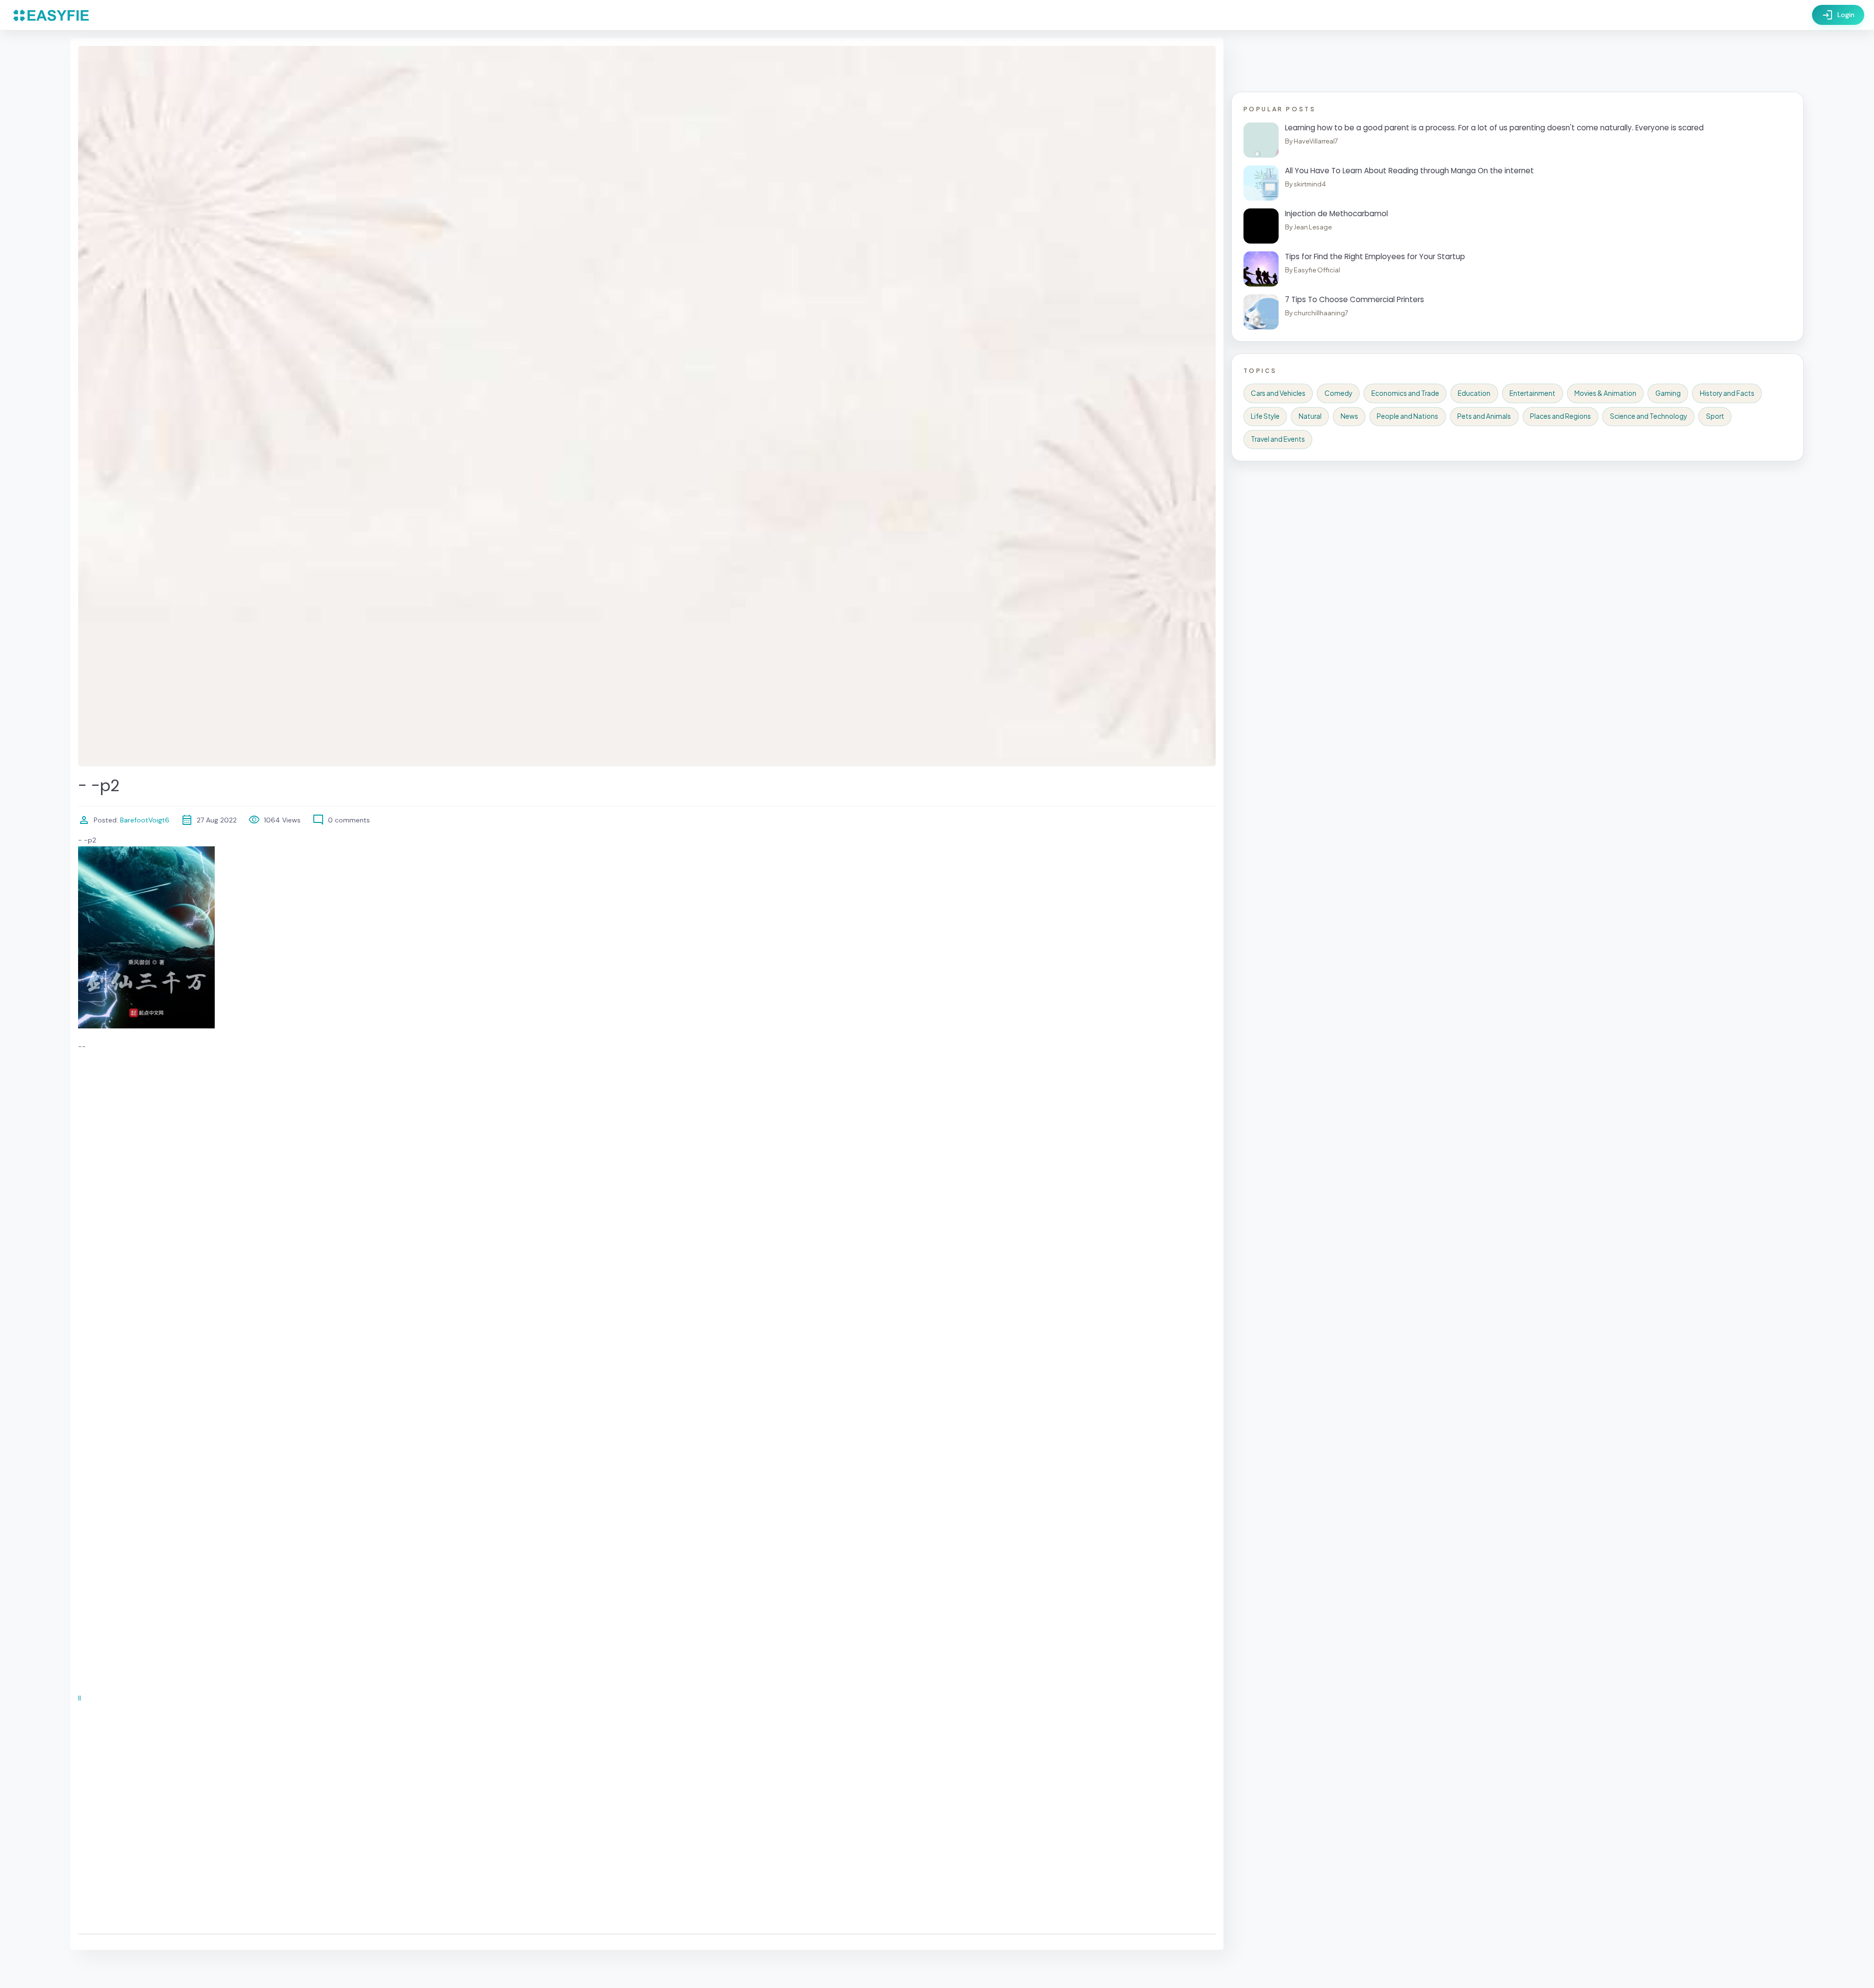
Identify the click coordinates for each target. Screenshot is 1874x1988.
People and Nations (1407, 416)
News (1349, 416)
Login (1838, 15)
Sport (1715, 416)
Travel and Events (1278, 439)
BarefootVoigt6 (144, 820)
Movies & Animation (1605, 393)
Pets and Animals (1484, 416)
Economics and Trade (1405, 393)
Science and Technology (1649, 416)
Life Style (1265, 416)
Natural (1310, 416)
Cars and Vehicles (1278, 393)
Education (1474, 393)
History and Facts (1727, 393)
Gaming (1668, 393)
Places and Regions (1560, 416)
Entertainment (1532, 393)
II (80, 1698)
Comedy (1338, 393)
